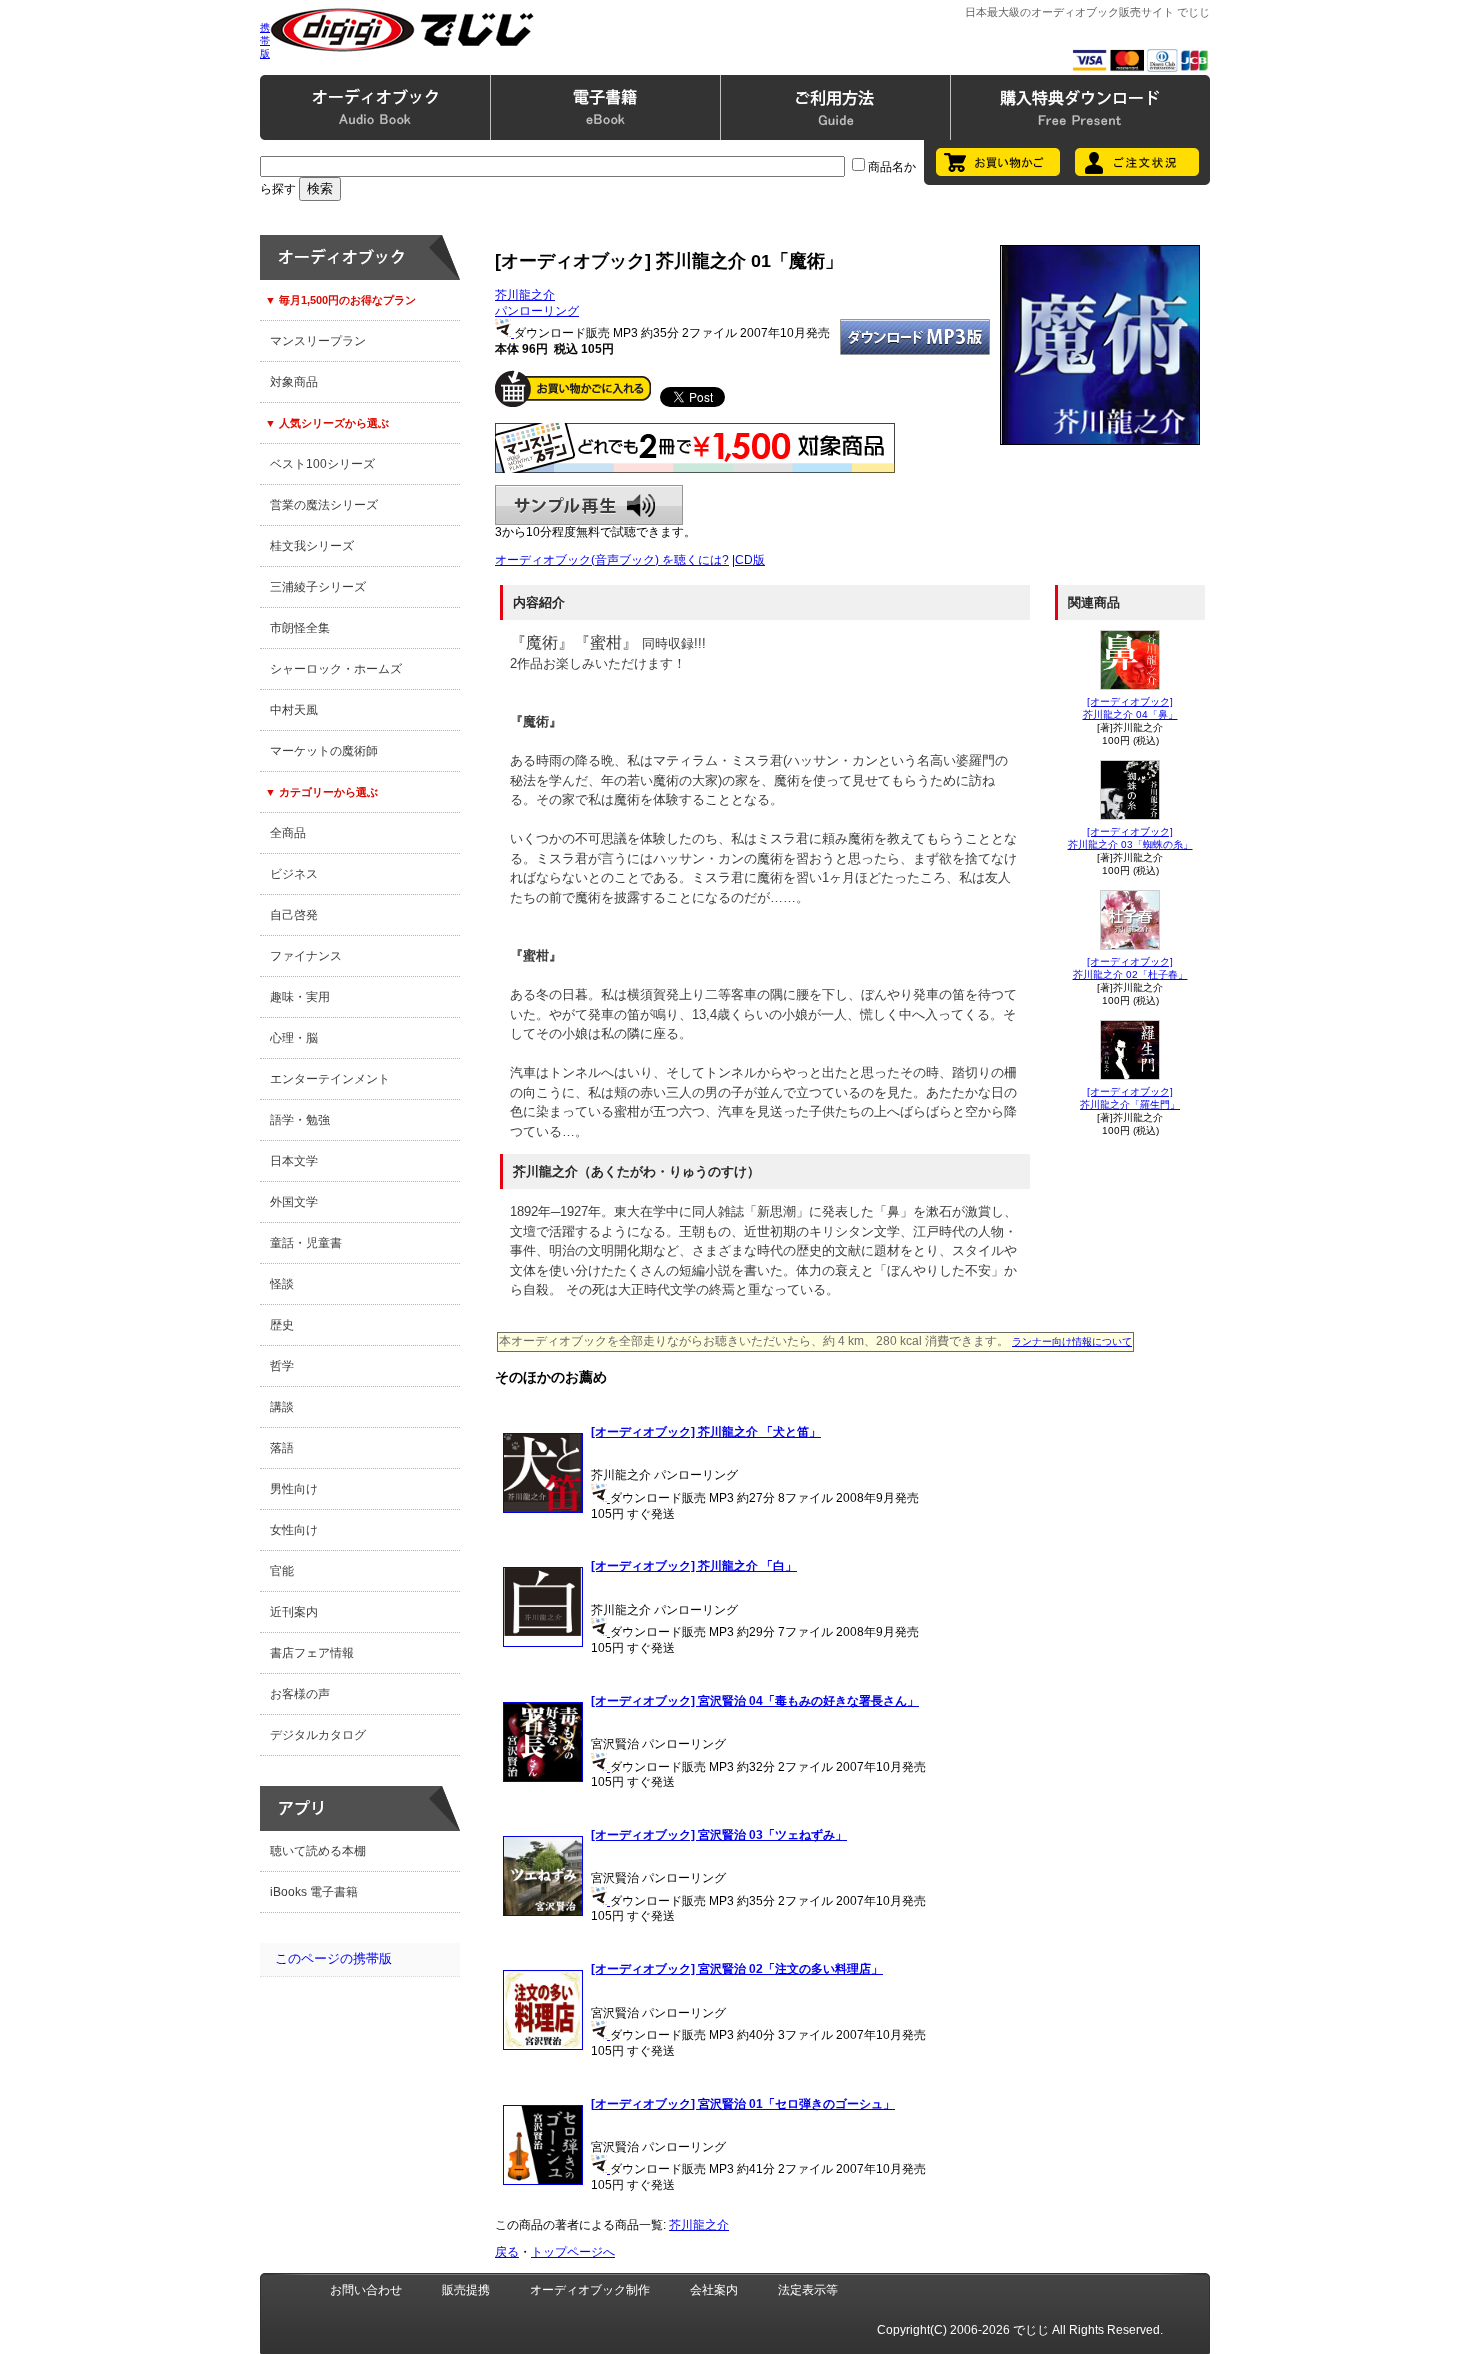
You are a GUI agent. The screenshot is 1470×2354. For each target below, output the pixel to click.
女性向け (294, 1530)
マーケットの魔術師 (324, 751)
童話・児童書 (306, 1243)
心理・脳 (294, 1038)
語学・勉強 (300, 1120)
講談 (282, 1407)
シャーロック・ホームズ (336, 669)
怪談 (282, 1284)
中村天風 (294, 710)
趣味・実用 (300, 997)
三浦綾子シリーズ (318, 587)
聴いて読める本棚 (318, 1851)
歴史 (282, 1325)
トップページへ (573, 2252)
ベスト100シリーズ (322, 464)
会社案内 (714, 2290)
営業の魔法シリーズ (324, 505)
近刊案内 (294, 1612)
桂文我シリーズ (312, 546)
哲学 (282, 1366)
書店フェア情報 (312, 1653)
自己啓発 (294, 915)
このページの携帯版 (333, 1958)
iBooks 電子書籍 (314, 1892)
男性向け (294, 1489)
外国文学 (294, 1202)
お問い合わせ (366, 2290)
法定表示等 (808, 2290)
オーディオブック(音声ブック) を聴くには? (612, 560)
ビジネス (294, 874)
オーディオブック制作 (590, 2290)
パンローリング (537, 311)
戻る (507, 2252)
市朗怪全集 (300, 628)
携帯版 (265, 40)
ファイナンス (306, 956)
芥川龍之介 (525, 295)
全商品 (288, 833)
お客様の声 (300, 1694)
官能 (282, 1571)
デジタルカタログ (318, 1735)
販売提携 (466, 2290)
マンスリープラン (318, 341)
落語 (282, 1448)
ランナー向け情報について (1072, 1341)
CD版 (750, 560)
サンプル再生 (589, 505)
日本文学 (294, 1161)
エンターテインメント (330, 1079)
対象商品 (294, 382)
